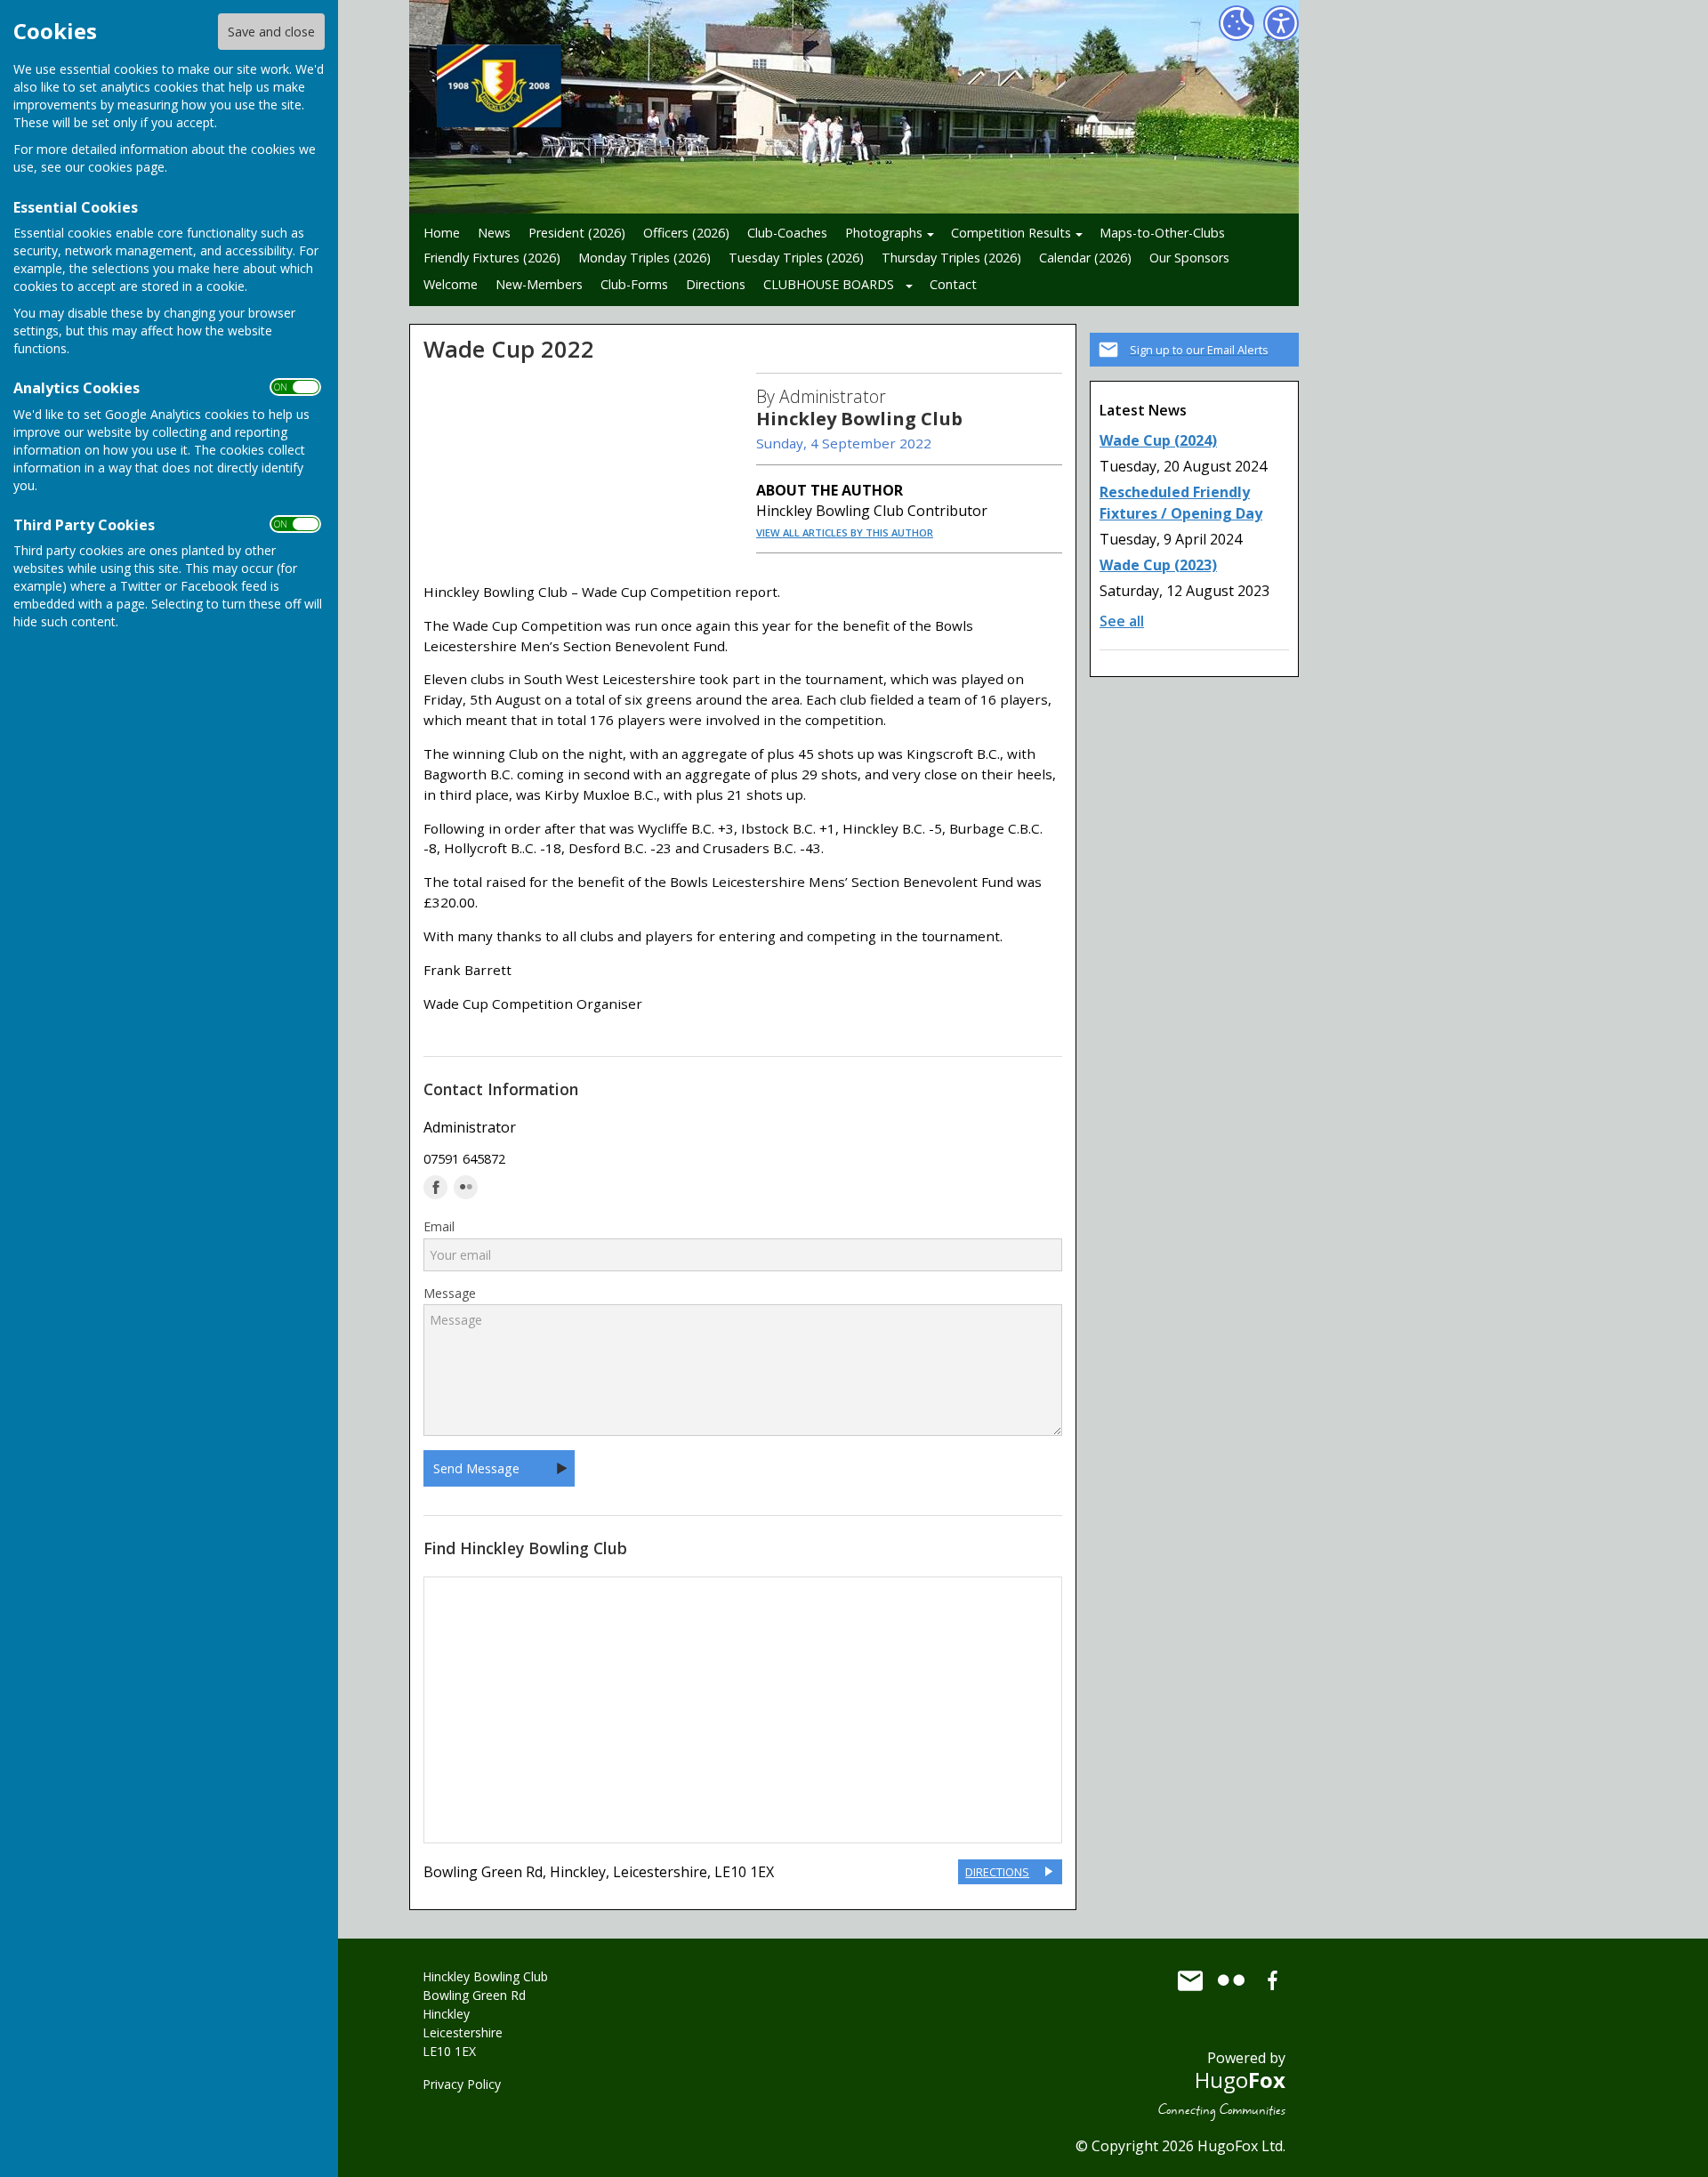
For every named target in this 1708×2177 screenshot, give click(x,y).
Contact (953, 284)
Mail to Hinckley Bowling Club (1190, 1980)
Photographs (884, 233)
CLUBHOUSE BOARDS (829, 284)
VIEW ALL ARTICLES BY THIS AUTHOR (845, 532)
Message (450, 1294)
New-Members (539, 284)
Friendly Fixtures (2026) (492, 258)
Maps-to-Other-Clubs (1162, 233)
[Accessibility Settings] (1281, 23)
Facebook (435, 1187)
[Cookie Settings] (1237, 23)
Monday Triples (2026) (645, 258)
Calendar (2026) (1085, 258)
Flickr (466, 1187)
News (494, 233)
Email (439, 1227)
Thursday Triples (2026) (951, 258)
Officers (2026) (686, 233)
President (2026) (577, 233)
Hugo (1240, 2080)
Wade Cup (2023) (1158, 565)
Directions (716, 284)
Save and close (271, 32)
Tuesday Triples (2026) (796, 258)
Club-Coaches (787, 233)
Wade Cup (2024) (1158, 440)
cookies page (126, 167)
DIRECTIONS (997, 1872)
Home (442, 233)
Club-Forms (634, 284)
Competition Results (1011, 233)
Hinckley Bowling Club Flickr (1231, 1980)
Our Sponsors (1189, 258)
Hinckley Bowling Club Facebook (1272, 1980)
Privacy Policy (462, 2084)
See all (1122, 621)
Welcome (451, 284)
